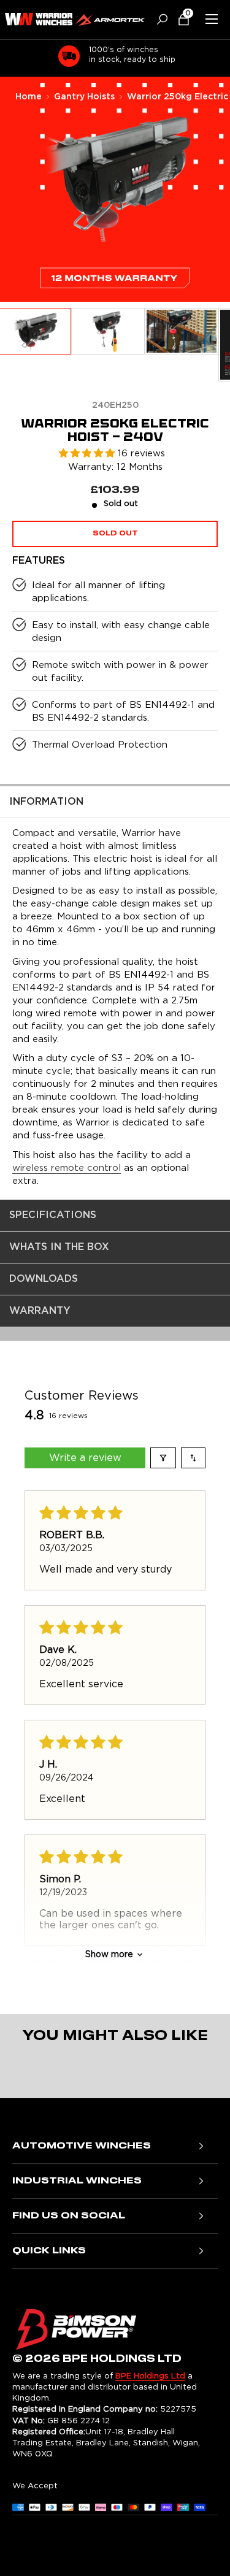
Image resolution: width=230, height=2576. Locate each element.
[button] (179, 19)
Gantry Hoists (84, 97)
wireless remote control (67, 1168)
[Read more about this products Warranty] (115, 287)
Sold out (115, 534)
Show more (109, 1955)
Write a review (85, 1458)
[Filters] (163, 1458)
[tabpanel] (115, 993)
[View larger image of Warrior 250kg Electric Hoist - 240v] (108, 332)
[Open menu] (212, 19)
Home (29, 97)
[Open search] (158, 19)
